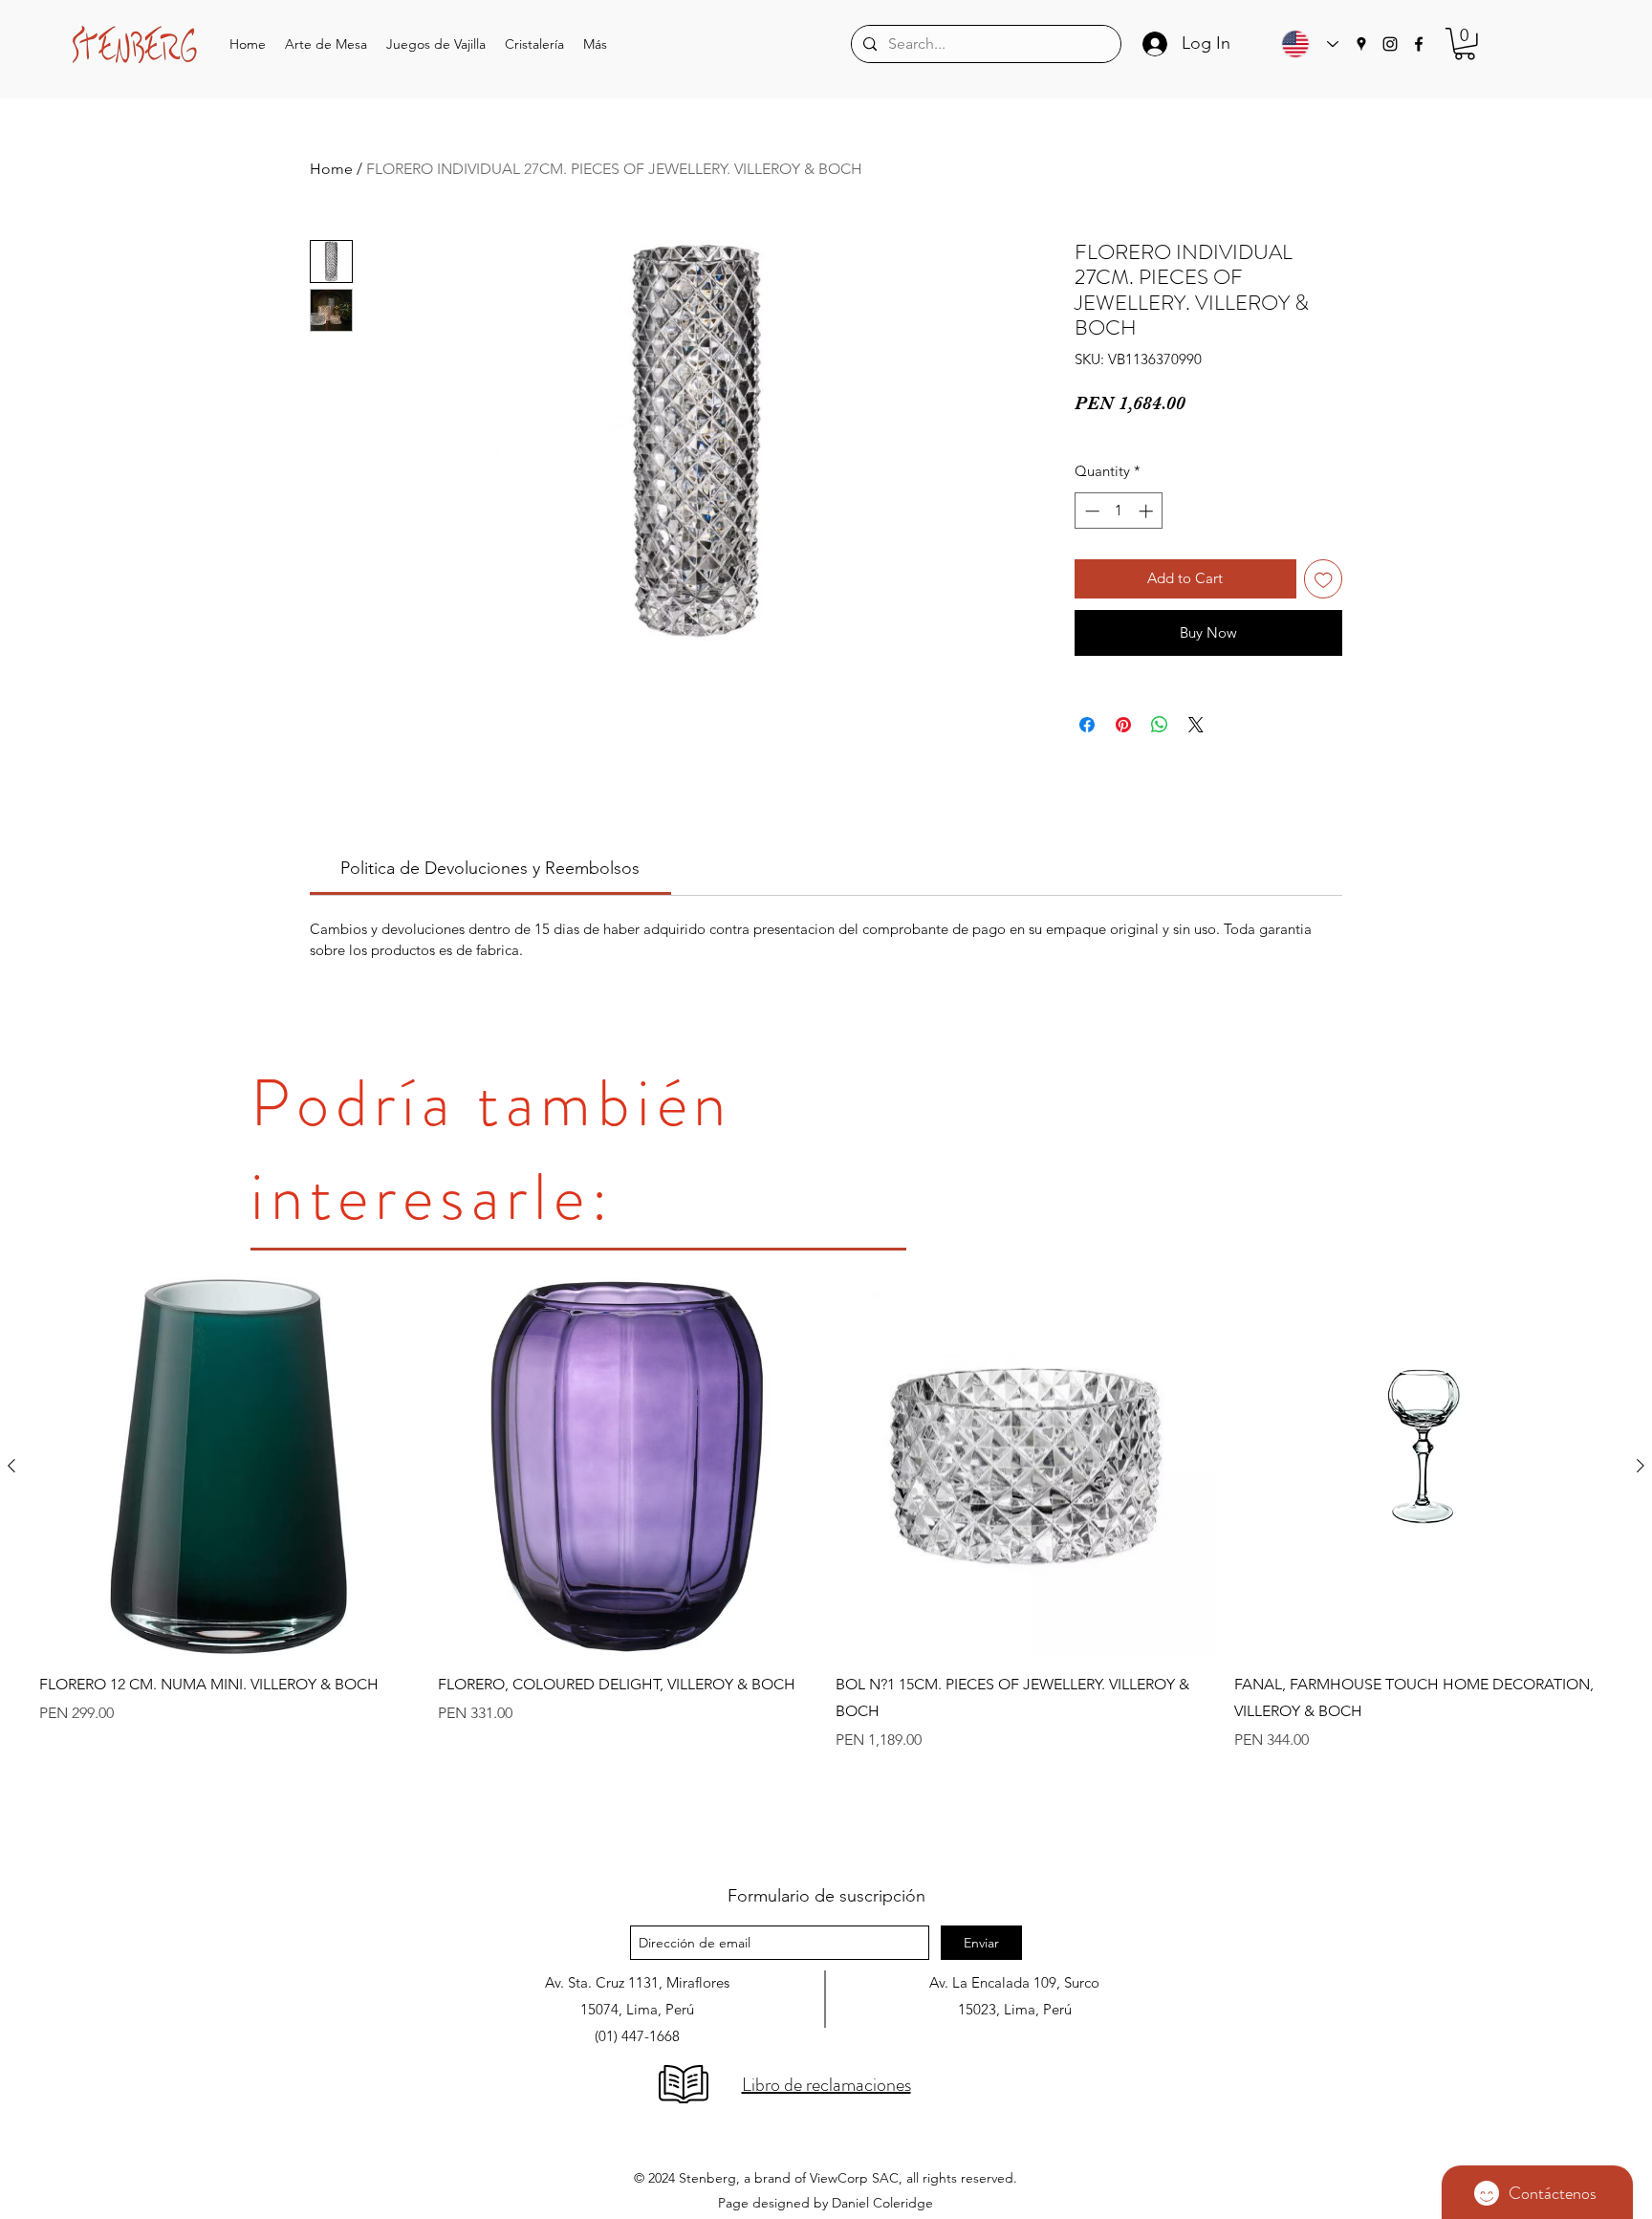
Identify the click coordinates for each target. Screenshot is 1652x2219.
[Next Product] (1641, 1466)
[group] (826, 1563)
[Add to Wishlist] (1324, 579)
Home (331, 169)
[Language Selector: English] (1305, 44)
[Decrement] (1090, 511)
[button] (326, 44)
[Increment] (1148, 511)
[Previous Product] (11, 1466)
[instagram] (1390, 44)
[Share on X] (1196, 725)
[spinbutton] (1119, 511)
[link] (490, 868)
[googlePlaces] (1361, 44)
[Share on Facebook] (1087, 725)
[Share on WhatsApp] (1160, 725)
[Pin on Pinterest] (1123, 725)
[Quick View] (229, 1467)
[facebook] (1419, 44)
